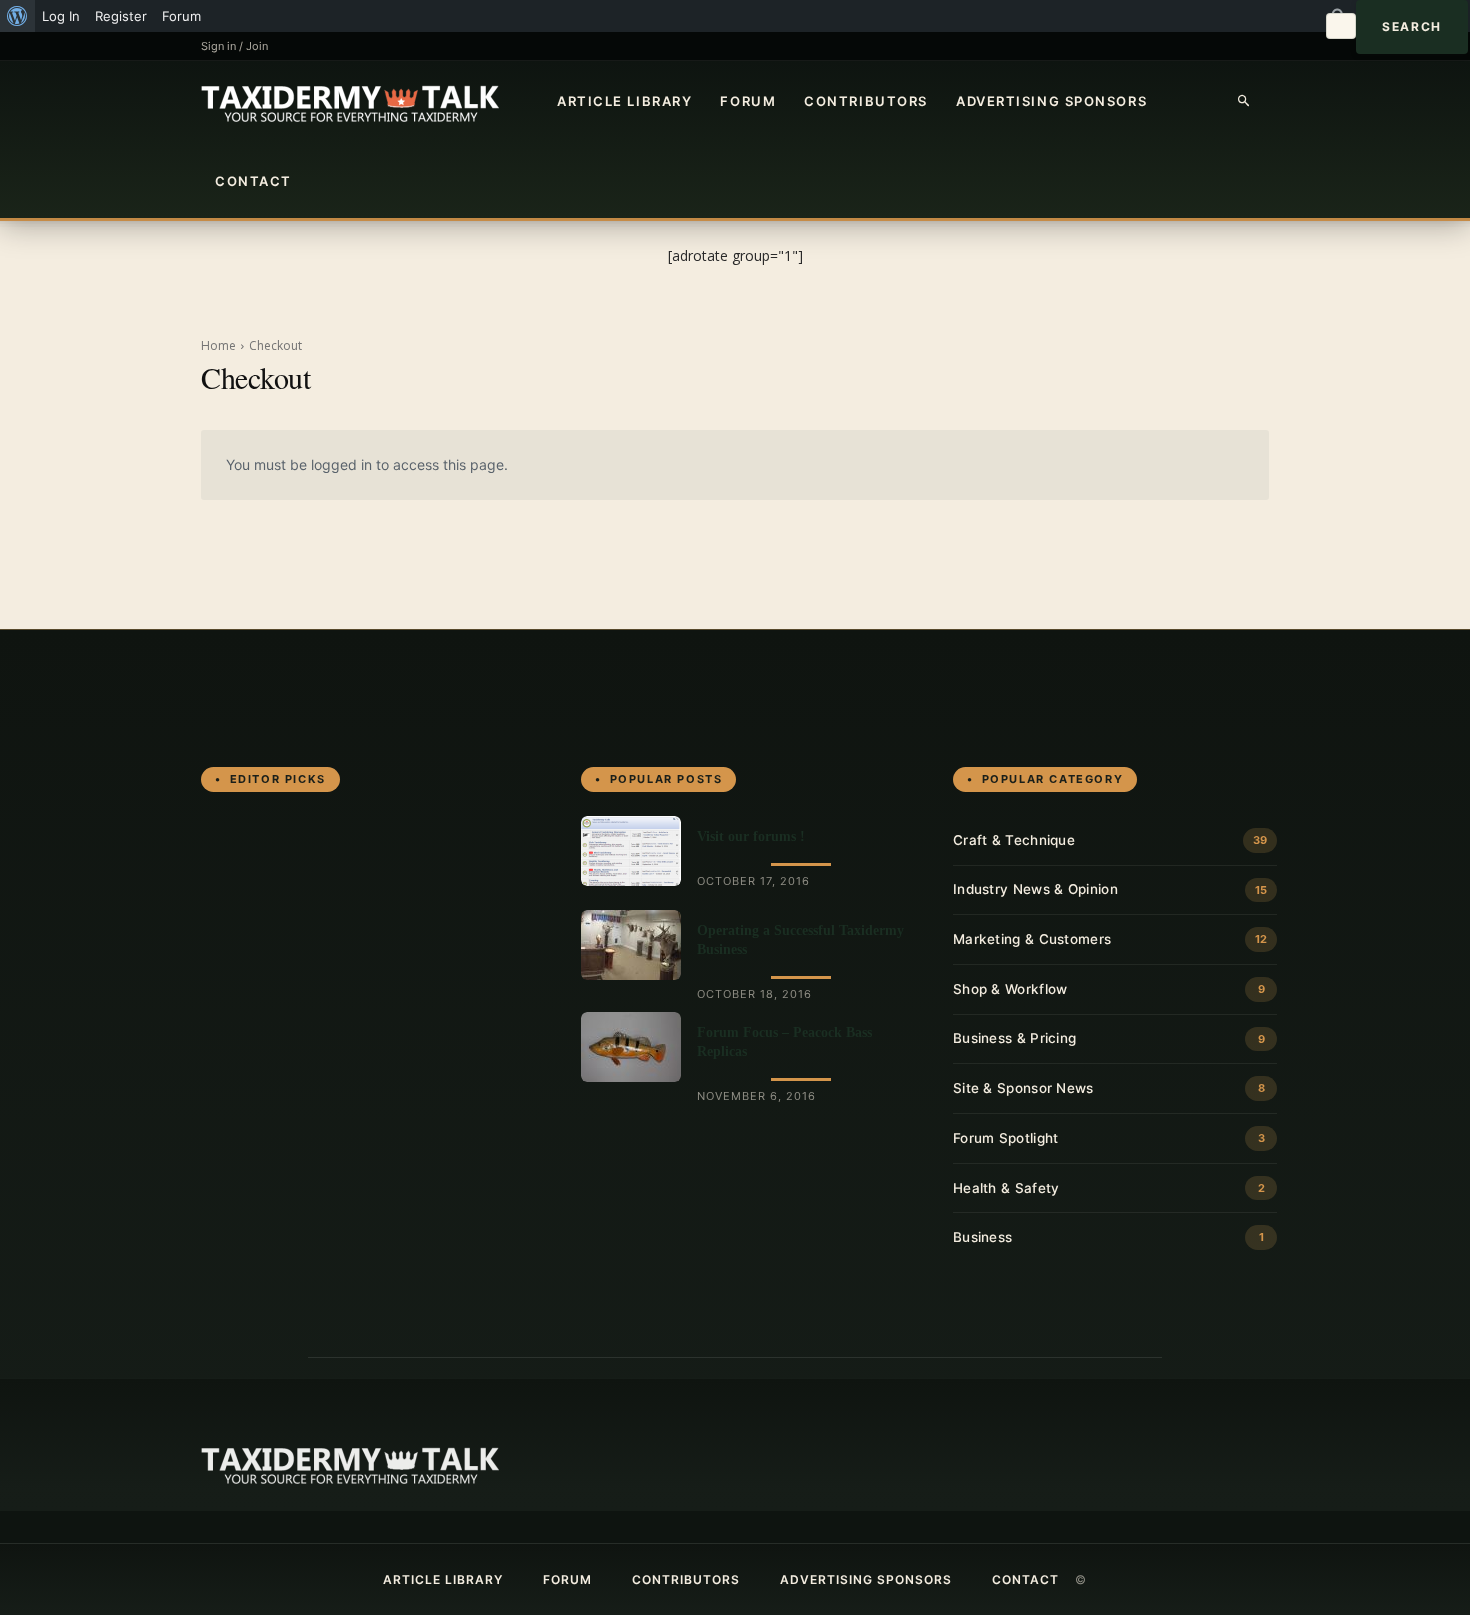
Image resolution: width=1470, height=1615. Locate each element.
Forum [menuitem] (181, 16)
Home (218, 345)
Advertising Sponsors (1051, 101)
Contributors (866, 101)
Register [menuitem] (121, 16)
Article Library (624, 101)
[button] (1245, 101)
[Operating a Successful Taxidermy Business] (631, 945)
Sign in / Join (234, 46)
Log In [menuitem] (61, 16)
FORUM (748, 101)
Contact (253, 181)
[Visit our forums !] (631, 851)
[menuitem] (17, 16)
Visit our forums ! (751, 836)
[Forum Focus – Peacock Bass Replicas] (631, 1047)
